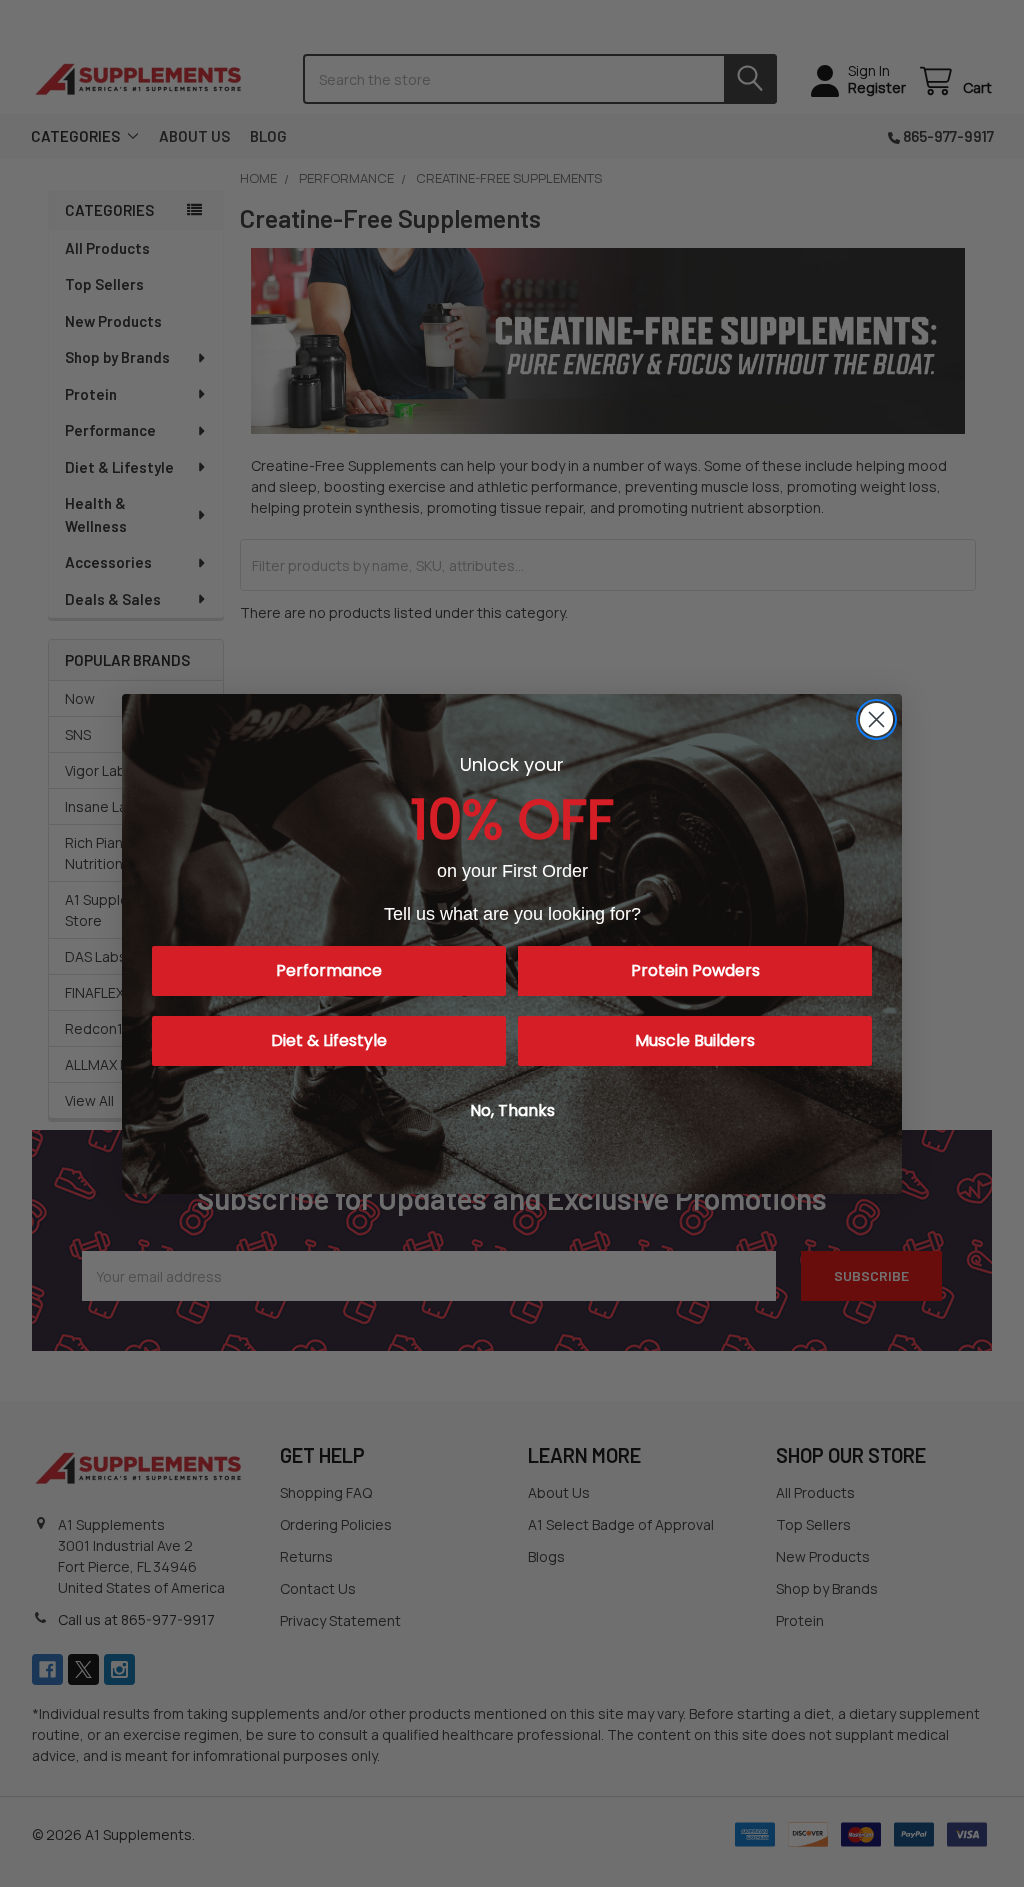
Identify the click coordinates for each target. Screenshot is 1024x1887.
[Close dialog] (876, 719)
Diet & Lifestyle (329, 1040)
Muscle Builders (695, 1040)
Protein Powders (695, 970)
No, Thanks (512, 1110)
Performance (329, 970)
